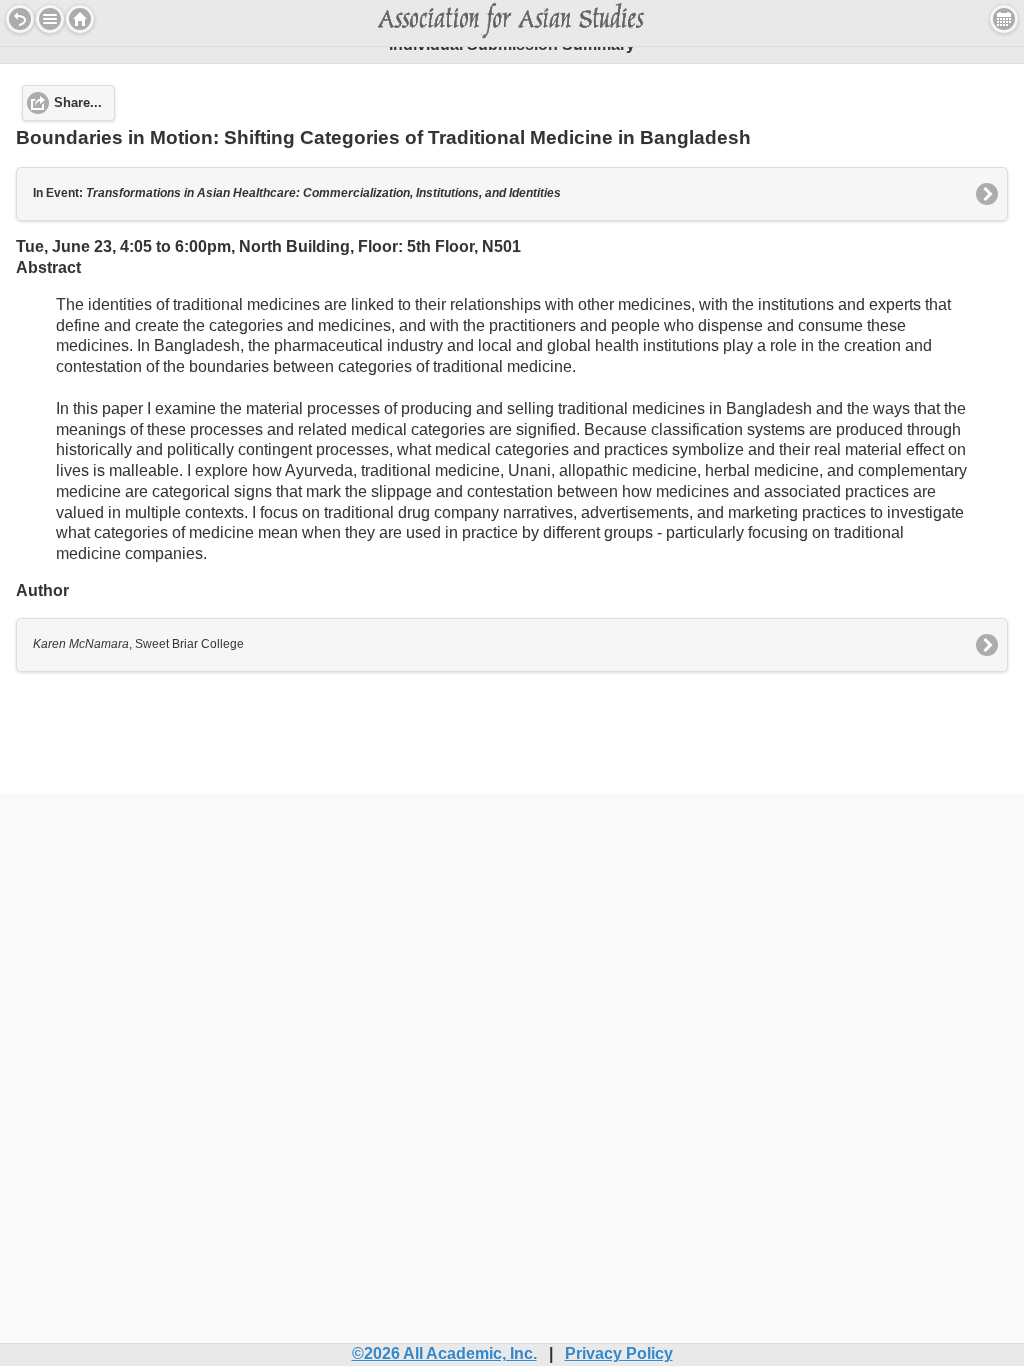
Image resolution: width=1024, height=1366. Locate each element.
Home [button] (80, 19)
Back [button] (20, 19)
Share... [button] (78, 103)
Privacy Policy (619, 1353)
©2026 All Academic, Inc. (444, 1353)
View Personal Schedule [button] (1004, 19)
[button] (50, 19)
